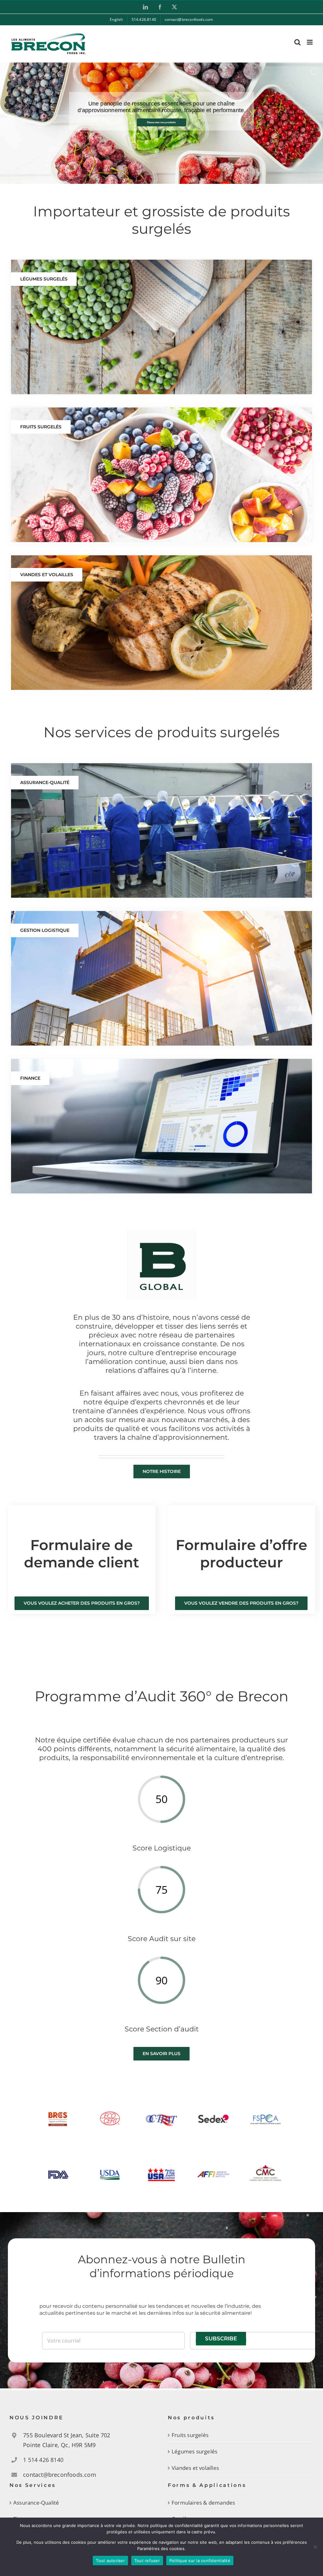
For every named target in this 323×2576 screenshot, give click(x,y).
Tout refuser (147, 2561)
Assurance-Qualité (36, 2503)
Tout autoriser (110, 2561)
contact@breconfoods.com (60, 2475)
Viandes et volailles (195, 2468)
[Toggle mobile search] (297, 42)
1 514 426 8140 (43, 2460)
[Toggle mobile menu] (310, 42)
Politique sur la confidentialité (200, 2561)
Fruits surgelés (190, 2435)
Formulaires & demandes (203, 2503)
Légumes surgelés (194, 2451)
